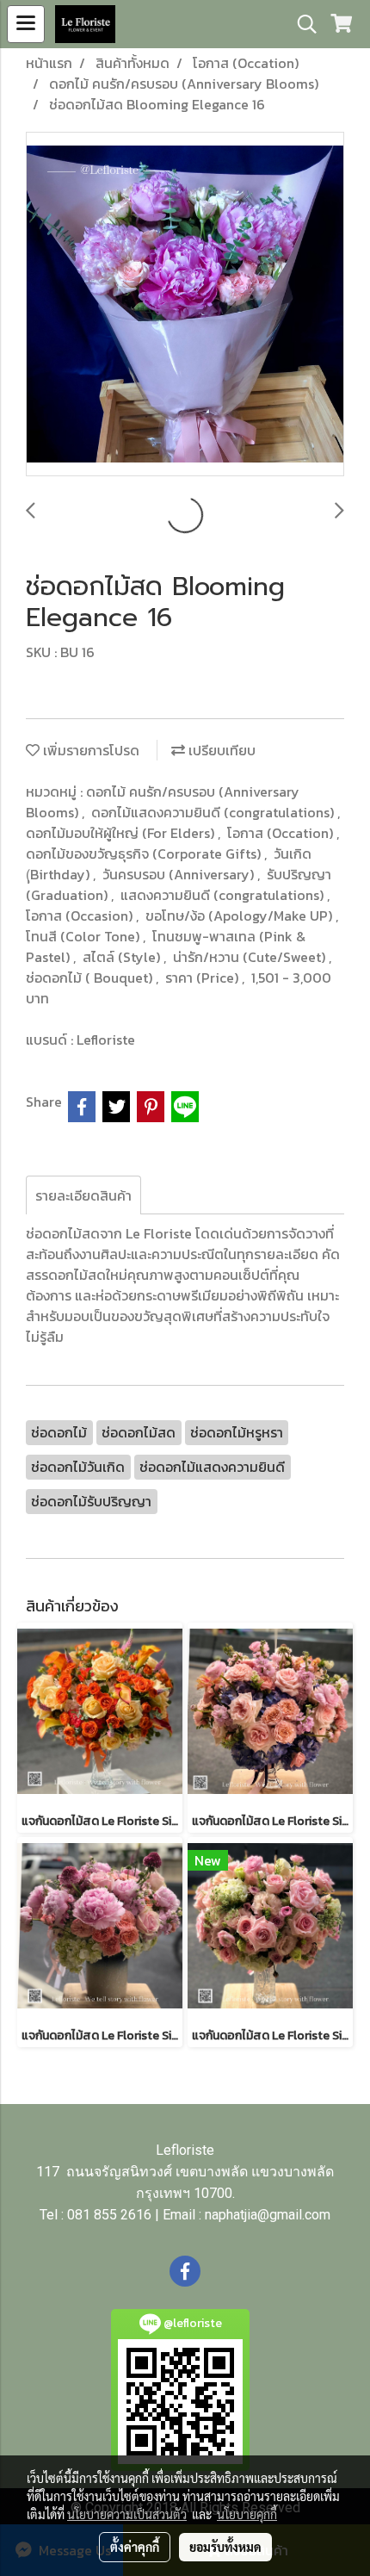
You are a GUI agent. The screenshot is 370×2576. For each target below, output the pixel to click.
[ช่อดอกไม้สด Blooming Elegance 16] (185, 305)
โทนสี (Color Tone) (84, 936)
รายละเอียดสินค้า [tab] (83, 1195)
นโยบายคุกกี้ (247, 2514)
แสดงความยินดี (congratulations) (224, 895)
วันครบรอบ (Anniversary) (180, 874)
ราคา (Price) (203, 978)
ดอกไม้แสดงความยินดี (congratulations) (214, 812)
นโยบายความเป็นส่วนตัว (127, 2514)
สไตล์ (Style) (123, 957)
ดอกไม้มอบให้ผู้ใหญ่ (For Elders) (122, 833)
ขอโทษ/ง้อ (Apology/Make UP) (240, 916)
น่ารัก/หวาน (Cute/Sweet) (251, 957)
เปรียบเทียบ (220, 750)
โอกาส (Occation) (282, 833)
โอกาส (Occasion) (81, 916)
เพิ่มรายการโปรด (89, 750)
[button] (301, 24)
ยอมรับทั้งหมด (225, 2547)
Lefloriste (106, 1040)
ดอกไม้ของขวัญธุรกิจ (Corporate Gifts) (145, 853)
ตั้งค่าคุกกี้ (135, 2547)
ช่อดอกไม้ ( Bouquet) (91, 978)
